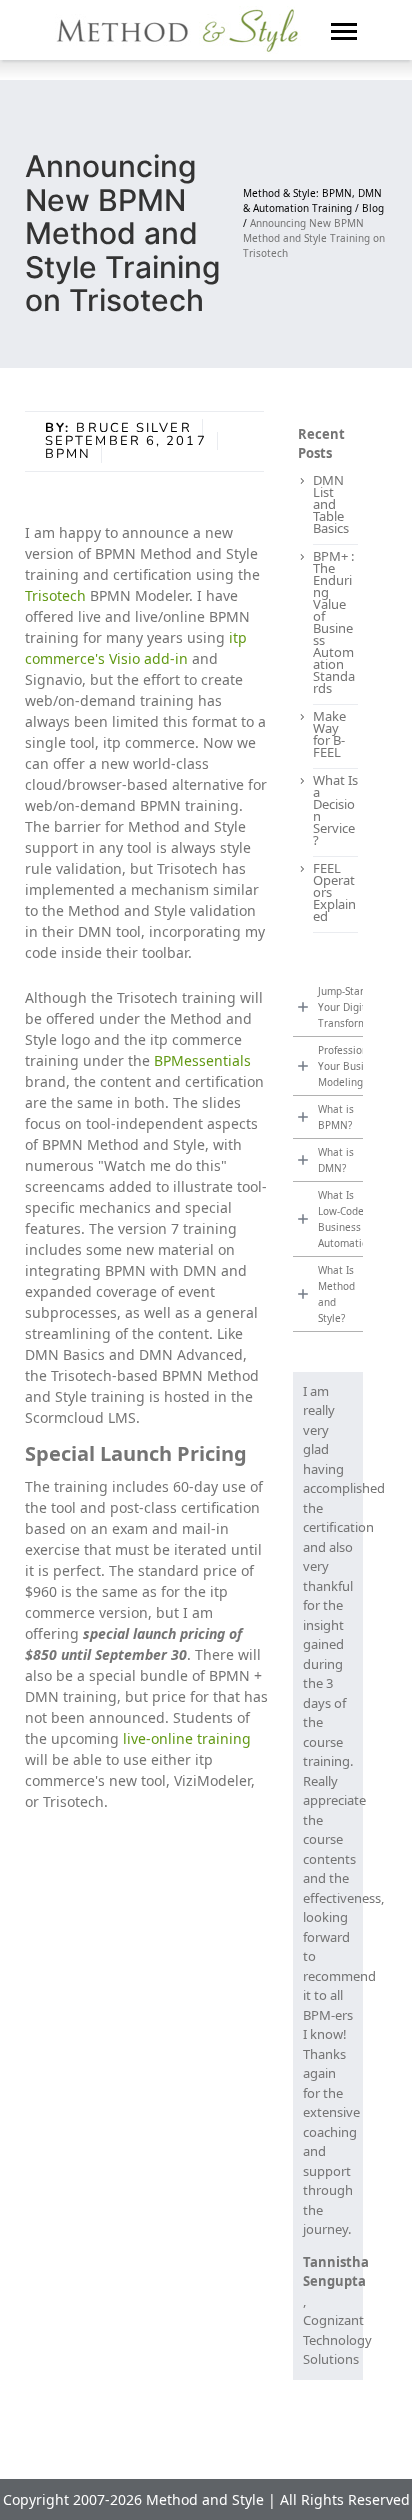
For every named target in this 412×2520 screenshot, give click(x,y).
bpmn (68, 454)
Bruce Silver (133, 428)
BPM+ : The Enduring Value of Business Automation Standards (334, 622)
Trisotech (55, 595)
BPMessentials (202, 1060)
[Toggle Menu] (344, 30)
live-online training (187, 1738)
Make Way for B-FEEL (329, 734)
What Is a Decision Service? (335, 810)
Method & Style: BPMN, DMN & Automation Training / (312, 200)
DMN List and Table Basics (331, 504)
